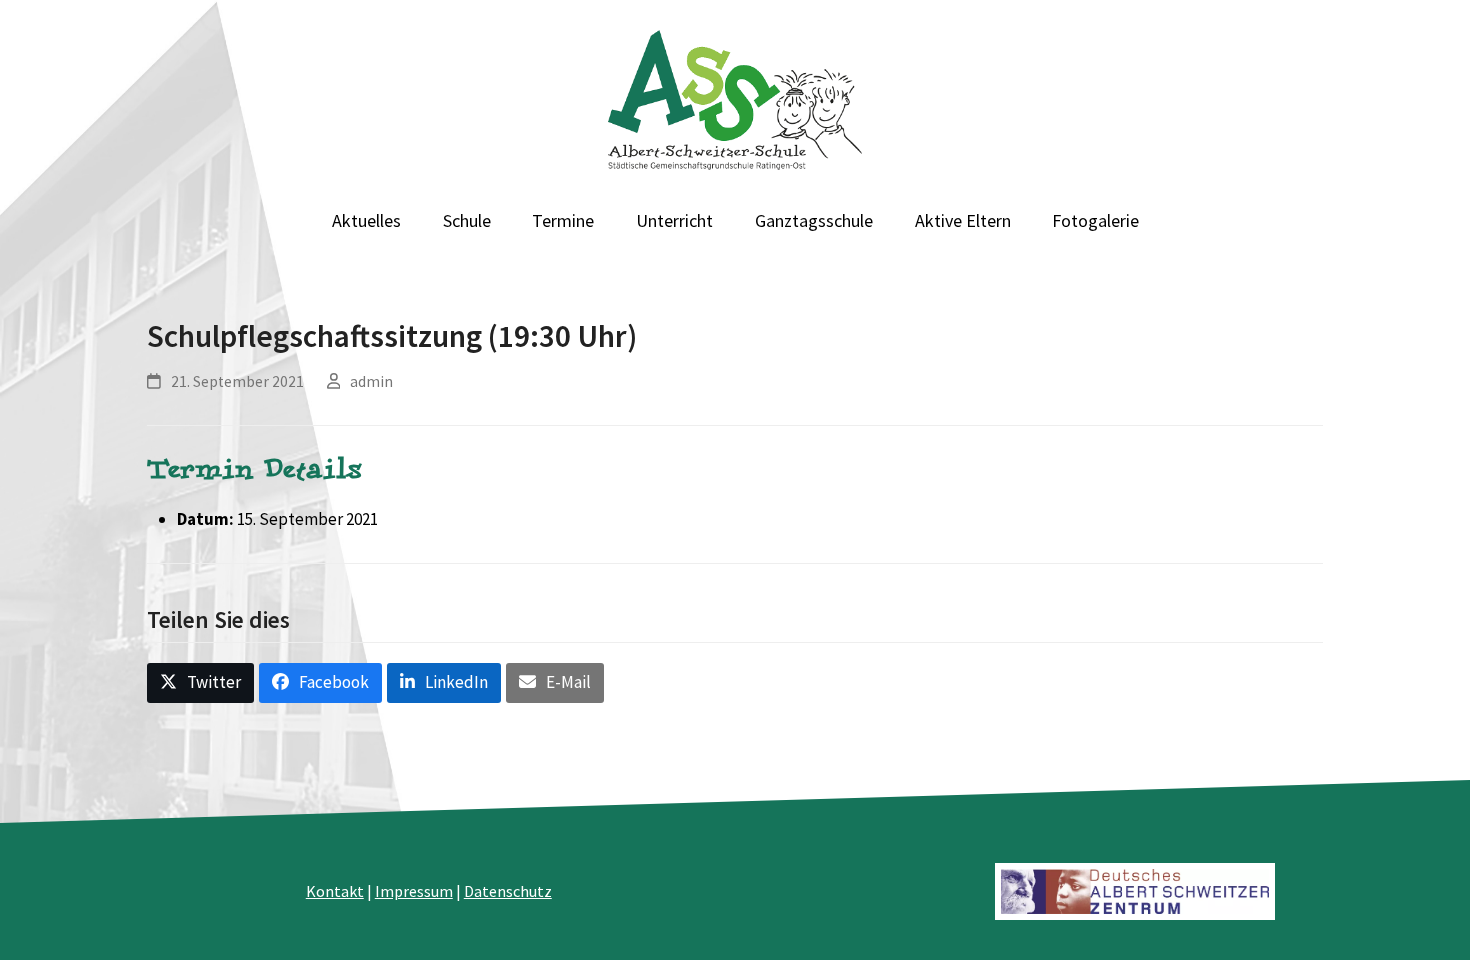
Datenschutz (508, 891)
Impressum (414, 891)
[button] (200, 683)
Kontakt (335, 891)
